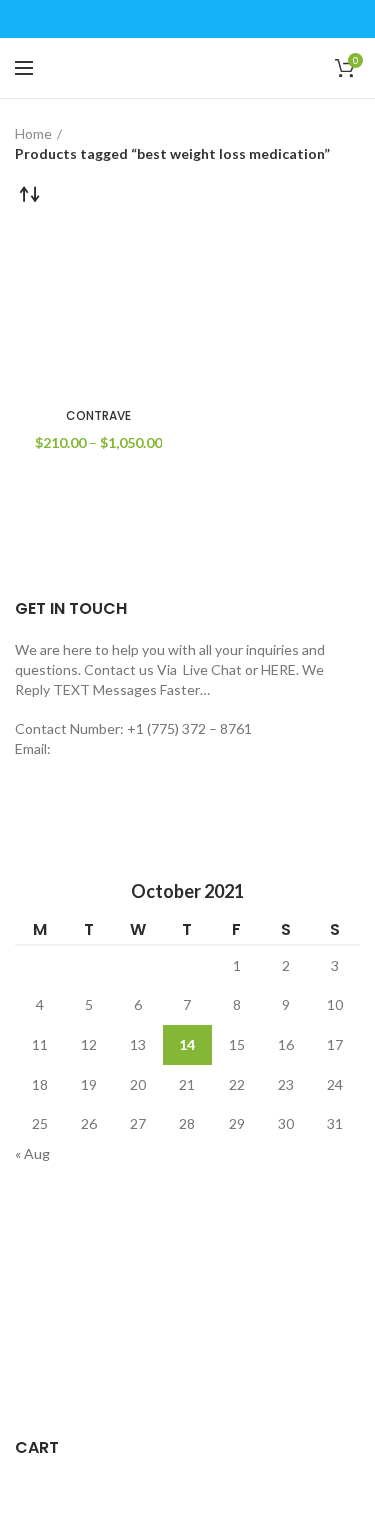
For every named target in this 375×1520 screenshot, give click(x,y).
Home (33, 133)
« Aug (32, 1153)
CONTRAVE (98, 416)
